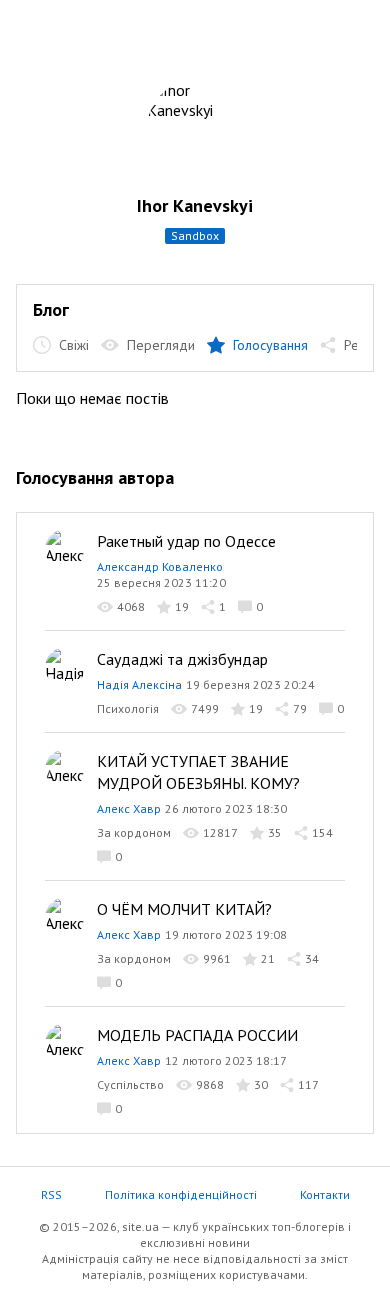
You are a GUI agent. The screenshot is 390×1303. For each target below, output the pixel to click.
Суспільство (130, 1084)
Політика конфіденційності (181, 1194)
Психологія (128, 708)
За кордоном (134, 832)
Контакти (325, 1194)
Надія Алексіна (139, 684)
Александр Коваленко (160, 566)
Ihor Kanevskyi (195, 205)
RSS (51, 1194)
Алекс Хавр (129, 808)
